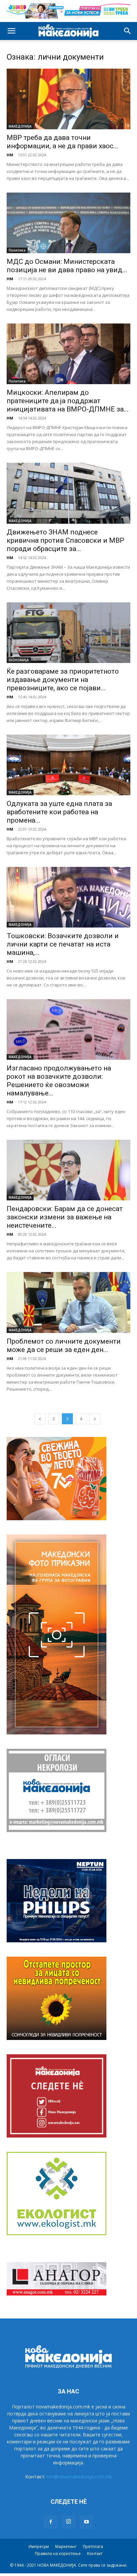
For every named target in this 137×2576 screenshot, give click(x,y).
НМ (10, 155)
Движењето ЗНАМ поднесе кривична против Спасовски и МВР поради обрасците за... (66, 540)
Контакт (95, 2554)
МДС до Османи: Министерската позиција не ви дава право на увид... (67, 266)
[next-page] (95, 1419)
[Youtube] (86, 2522)
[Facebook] (51, 2522)
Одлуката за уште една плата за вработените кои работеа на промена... (59, 812)
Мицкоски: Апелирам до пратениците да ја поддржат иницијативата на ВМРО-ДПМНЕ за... (68, 401)
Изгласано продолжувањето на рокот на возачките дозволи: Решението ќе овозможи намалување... (59, 1081)
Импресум (39, 2547)
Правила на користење (58, 2554)
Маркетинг (66, 2547)
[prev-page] (40, 1419)
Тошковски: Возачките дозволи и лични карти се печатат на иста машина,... (63, 944)
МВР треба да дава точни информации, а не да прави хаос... (63, 142)
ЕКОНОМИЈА (19, 660)
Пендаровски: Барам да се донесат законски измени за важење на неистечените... (65, 1217)
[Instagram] (68, 2522)
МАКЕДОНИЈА (20, 126)
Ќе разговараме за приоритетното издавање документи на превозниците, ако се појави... (63, 680)
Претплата (93, 2547)
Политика (17, 250)
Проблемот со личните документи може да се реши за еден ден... (64, 1345)
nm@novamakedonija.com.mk (79, 2477)
